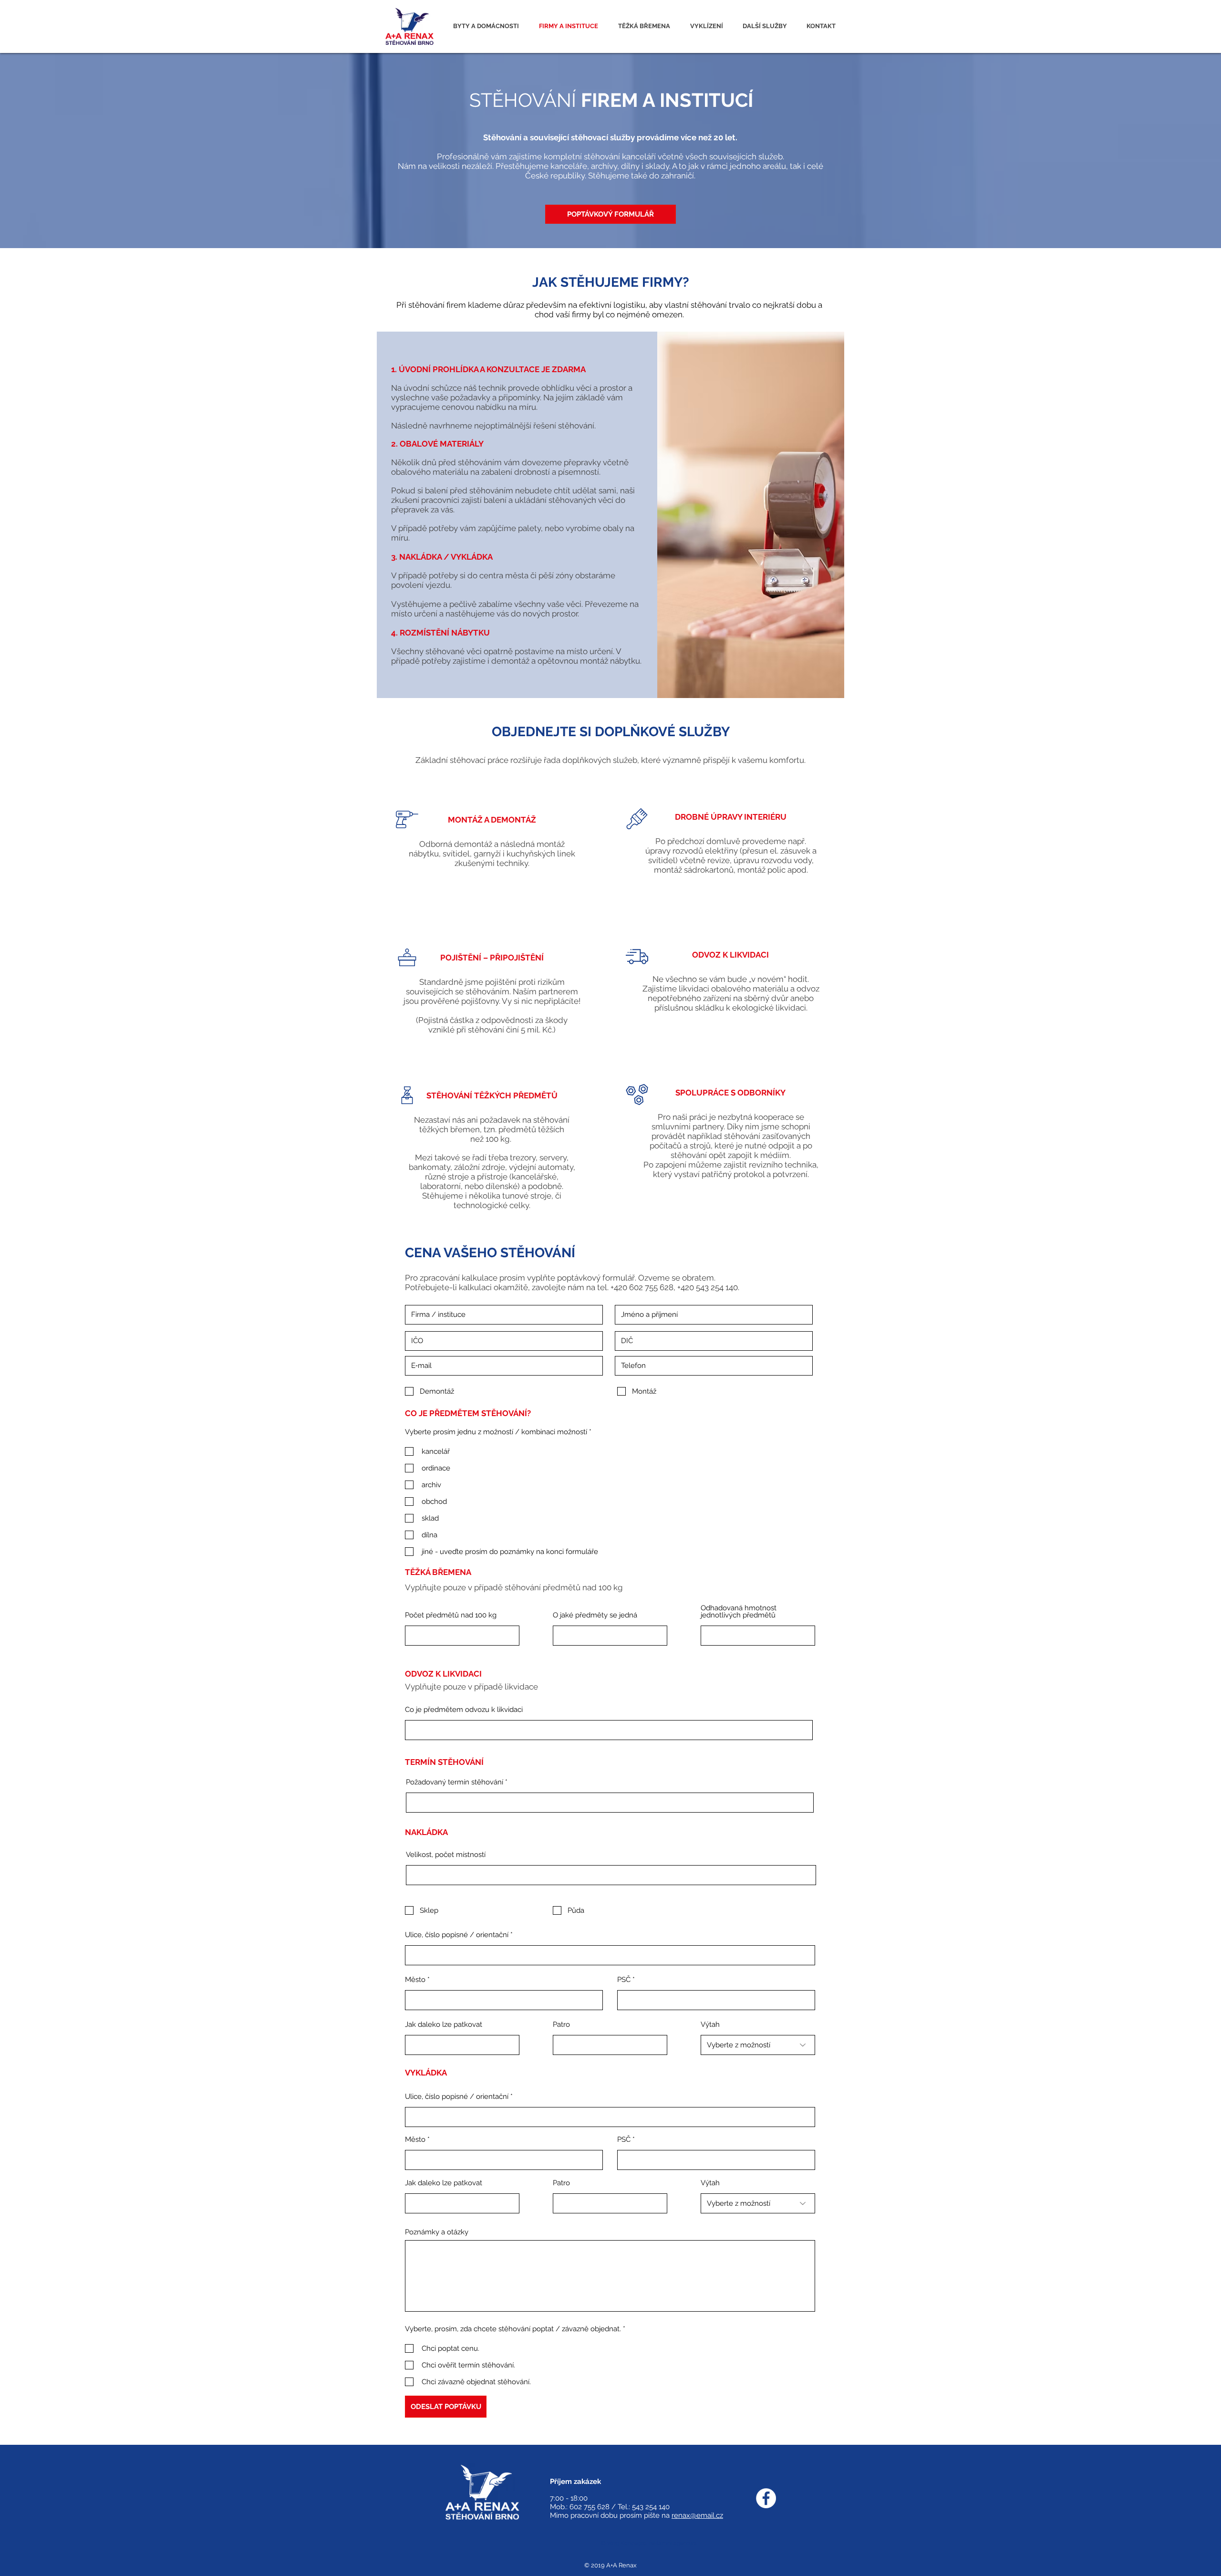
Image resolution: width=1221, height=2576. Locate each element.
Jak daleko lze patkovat (444, 2025)
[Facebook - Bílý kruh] (766, 2498)
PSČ (624, 1980)
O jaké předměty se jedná (595, 1615)
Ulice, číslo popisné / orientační (457, 1935)
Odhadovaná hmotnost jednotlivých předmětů (739, 1612)
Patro (561, 2025)
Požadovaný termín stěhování (455, 1782)
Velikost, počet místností (446, 1855)
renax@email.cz (697, 2515)
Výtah (710, 2025)
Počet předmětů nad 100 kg (451, 1615)
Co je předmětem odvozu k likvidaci (464, 1710)
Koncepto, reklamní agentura (660, 2543)
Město (415, 1980)
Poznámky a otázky (437, 2232)
